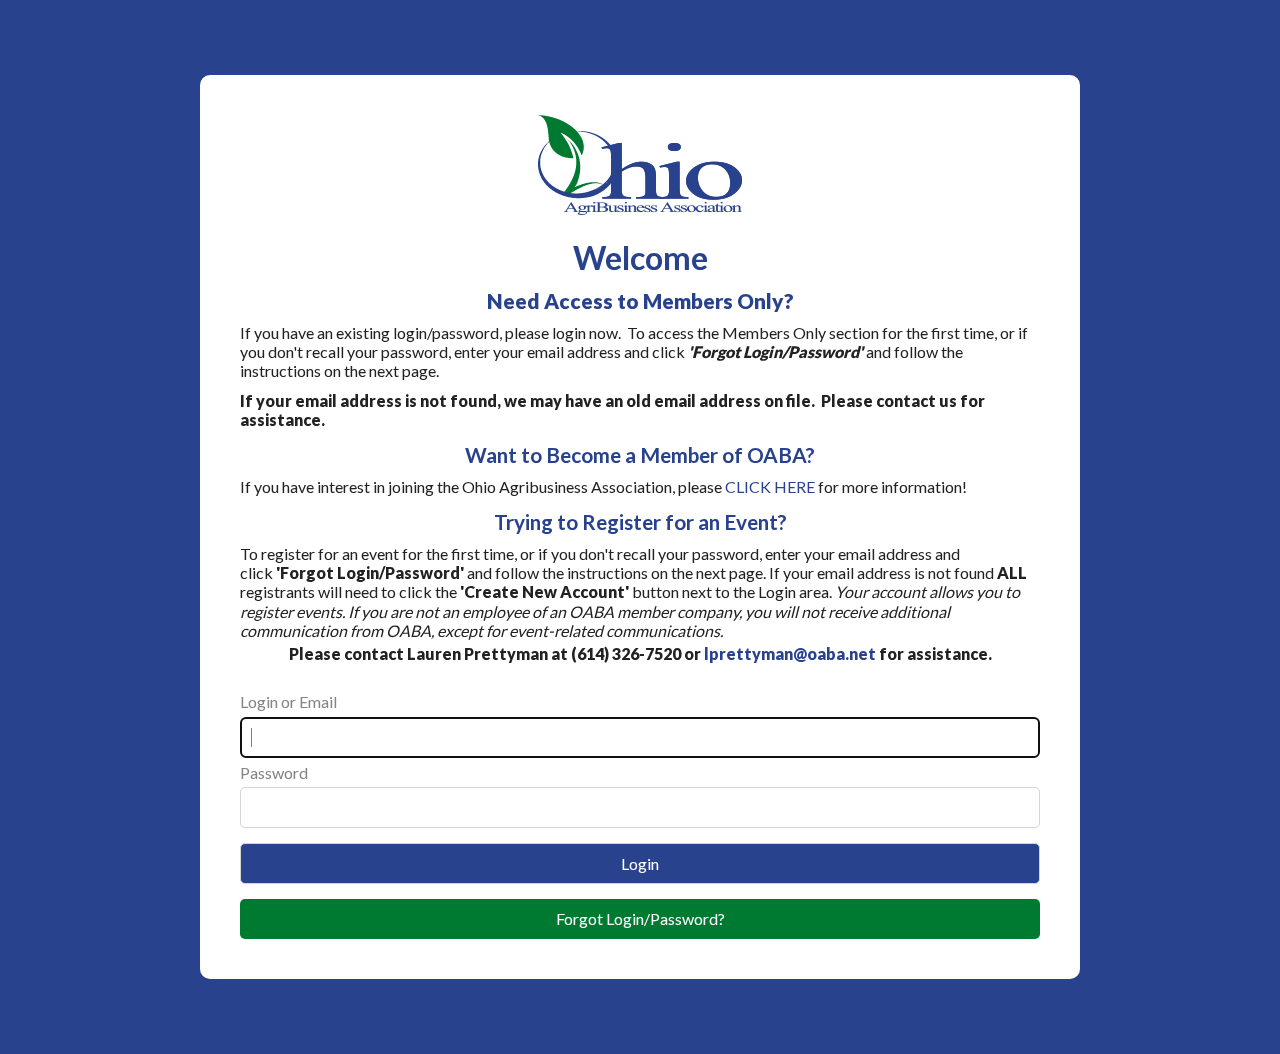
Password (274, 772)
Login (640, 863)
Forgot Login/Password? (640, 918)
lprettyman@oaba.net (790, 653)
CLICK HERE (770, 486)
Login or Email (288, 701)
